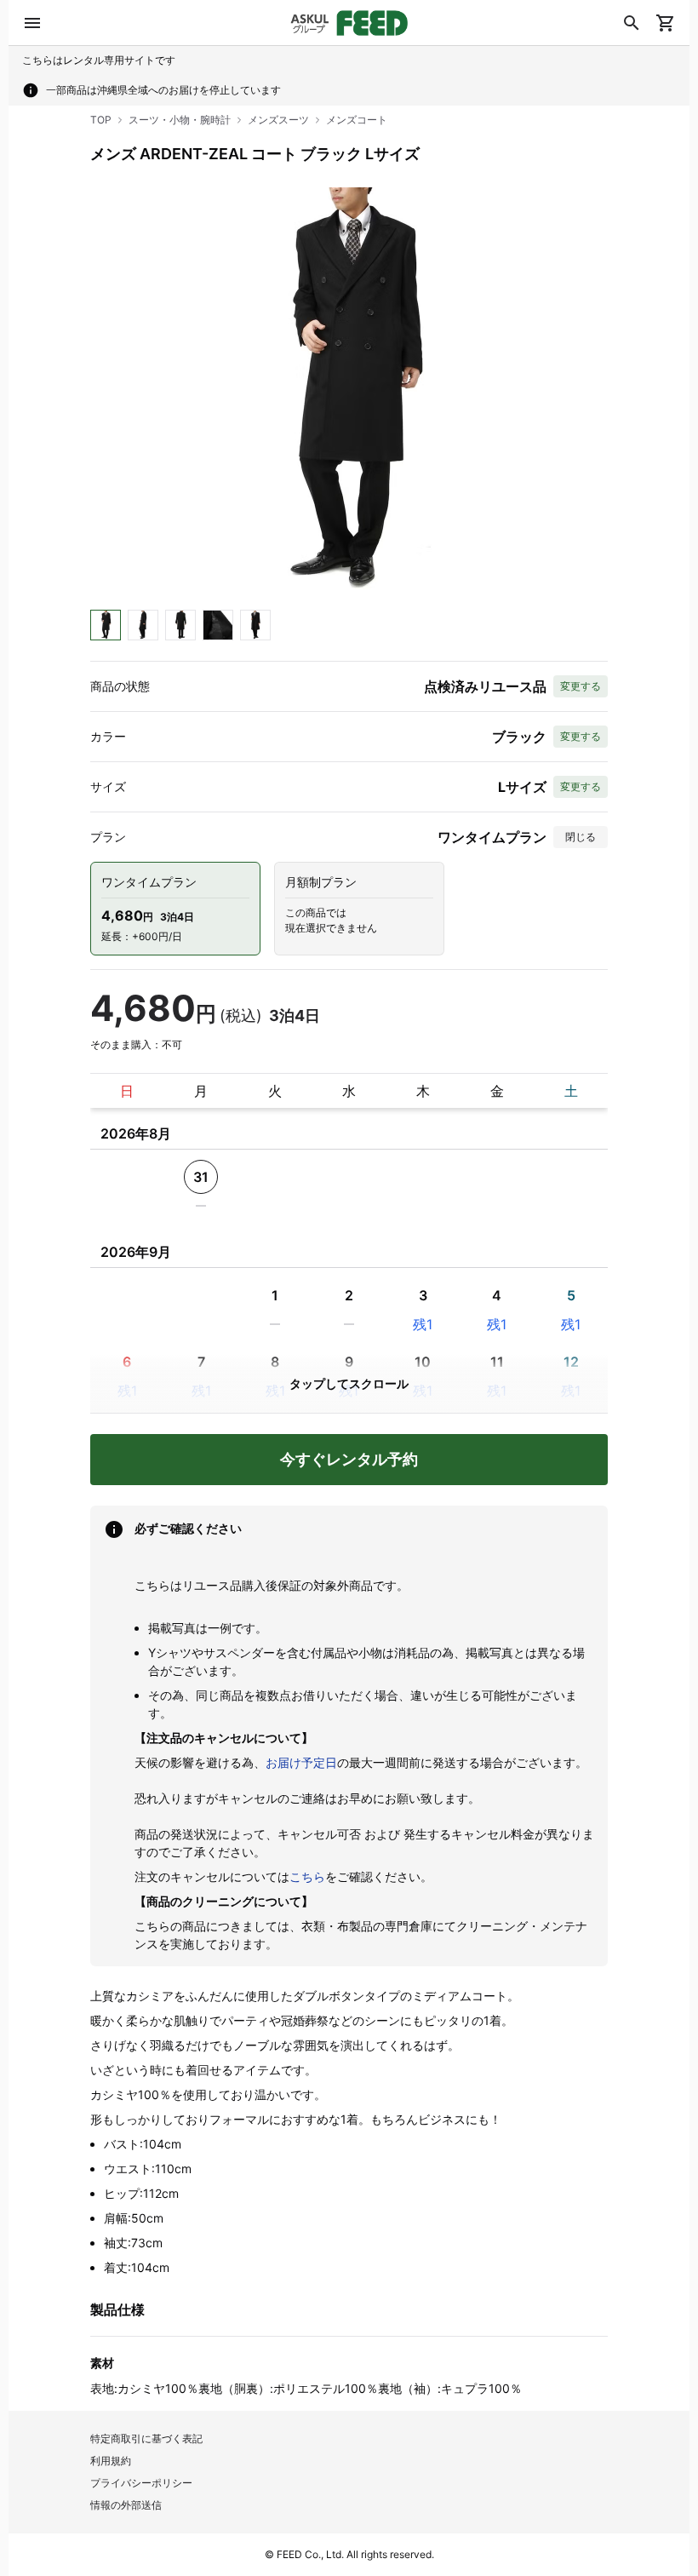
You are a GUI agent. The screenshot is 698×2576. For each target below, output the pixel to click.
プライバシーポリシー (141, 2483)
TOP (101, 120)
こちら (307, 1876)
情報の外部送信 (126, 2505)
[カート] (666, 23)
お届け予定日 (301, 1762)
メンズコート (357, 120)
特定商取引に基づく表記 (146, 2438)
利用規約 (111, 2461)
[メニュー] (32, 23)
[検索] (632, 23)
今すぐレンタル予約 (349, 1459)
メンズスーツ (278, 120)
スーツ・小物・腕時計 (180, 120)
